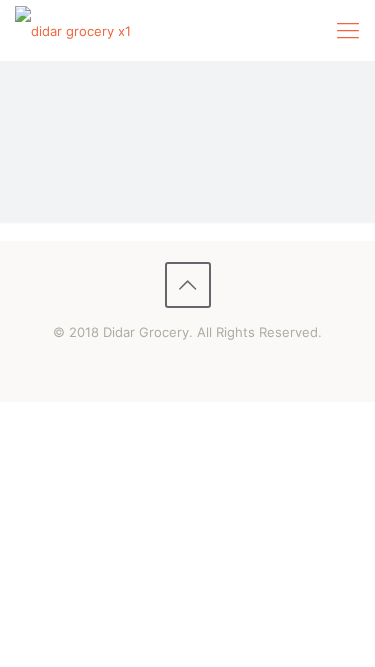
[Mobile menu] (348, 30)
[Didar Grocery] (73, 30)
